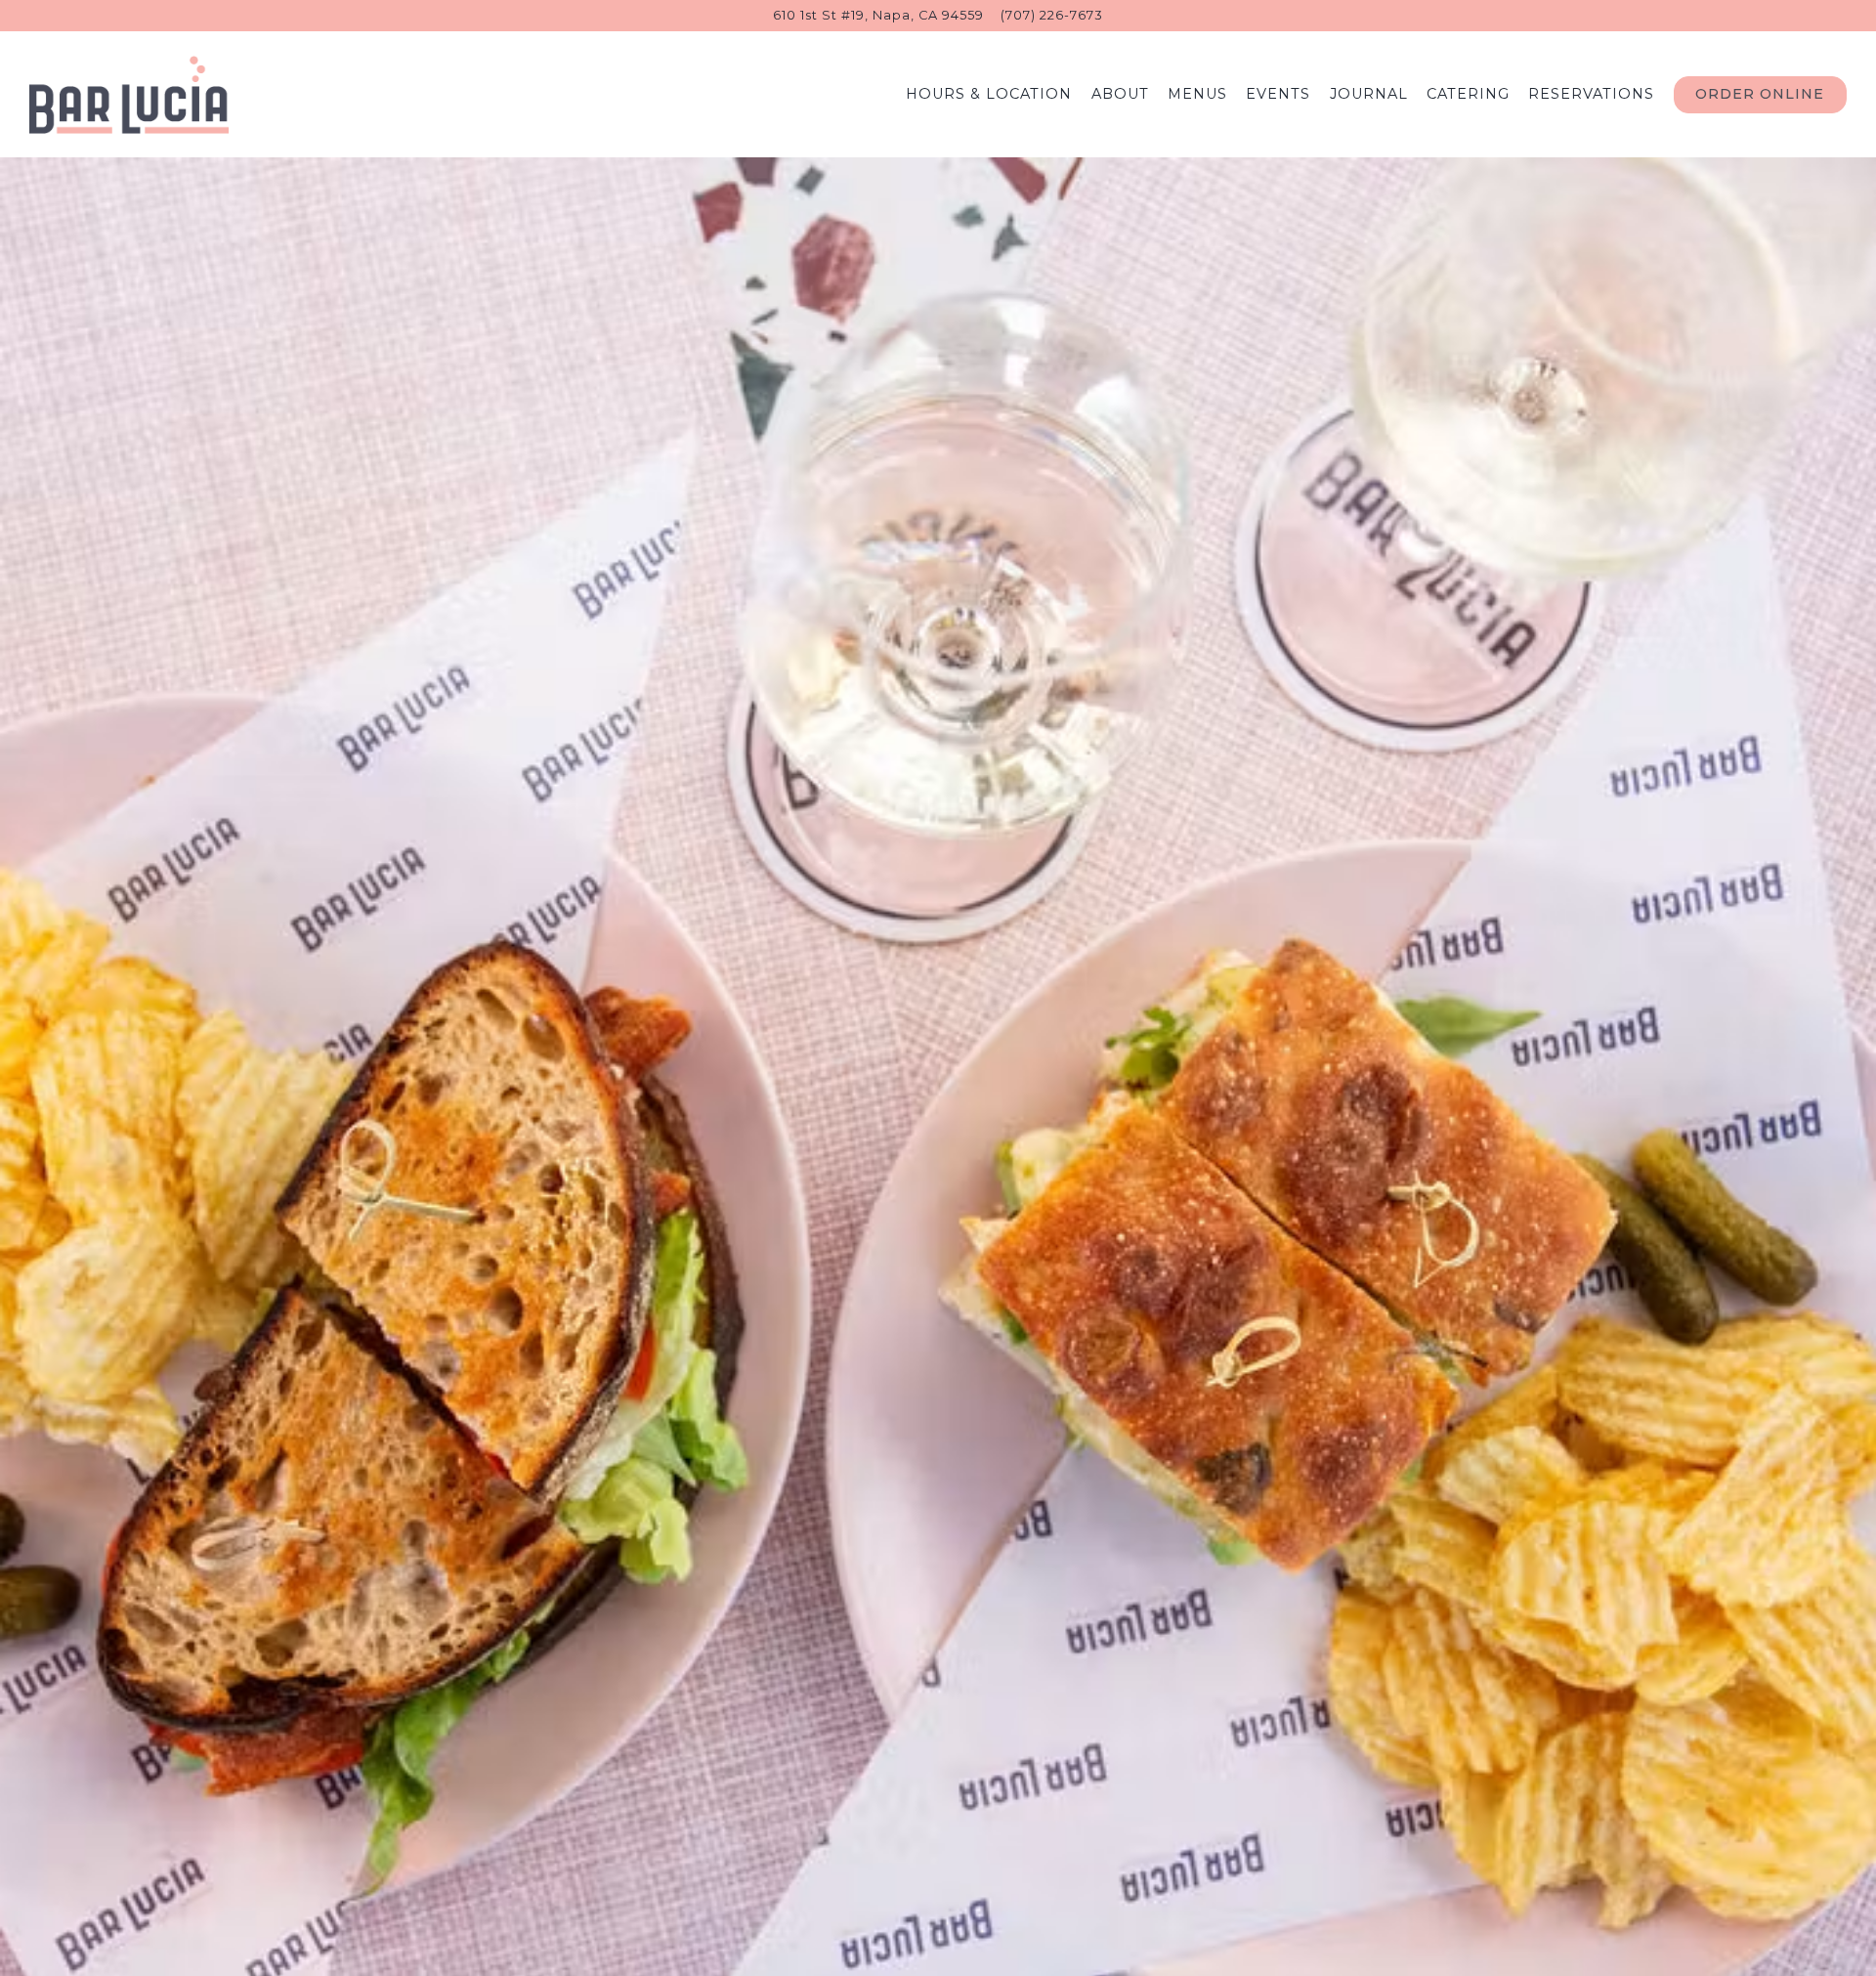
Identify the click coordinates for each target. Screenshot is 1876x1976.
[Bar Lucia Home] (129, 94)
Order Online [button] (1760, 94)
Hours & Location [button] (989, 94)
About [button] (1120, 94)
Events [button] (1278, 94)
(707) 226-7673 (1052, 15)
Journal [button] (1369, 94)
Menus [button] (1197, 94)
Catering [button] (1468, 94)
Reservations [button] (1591, 94)
